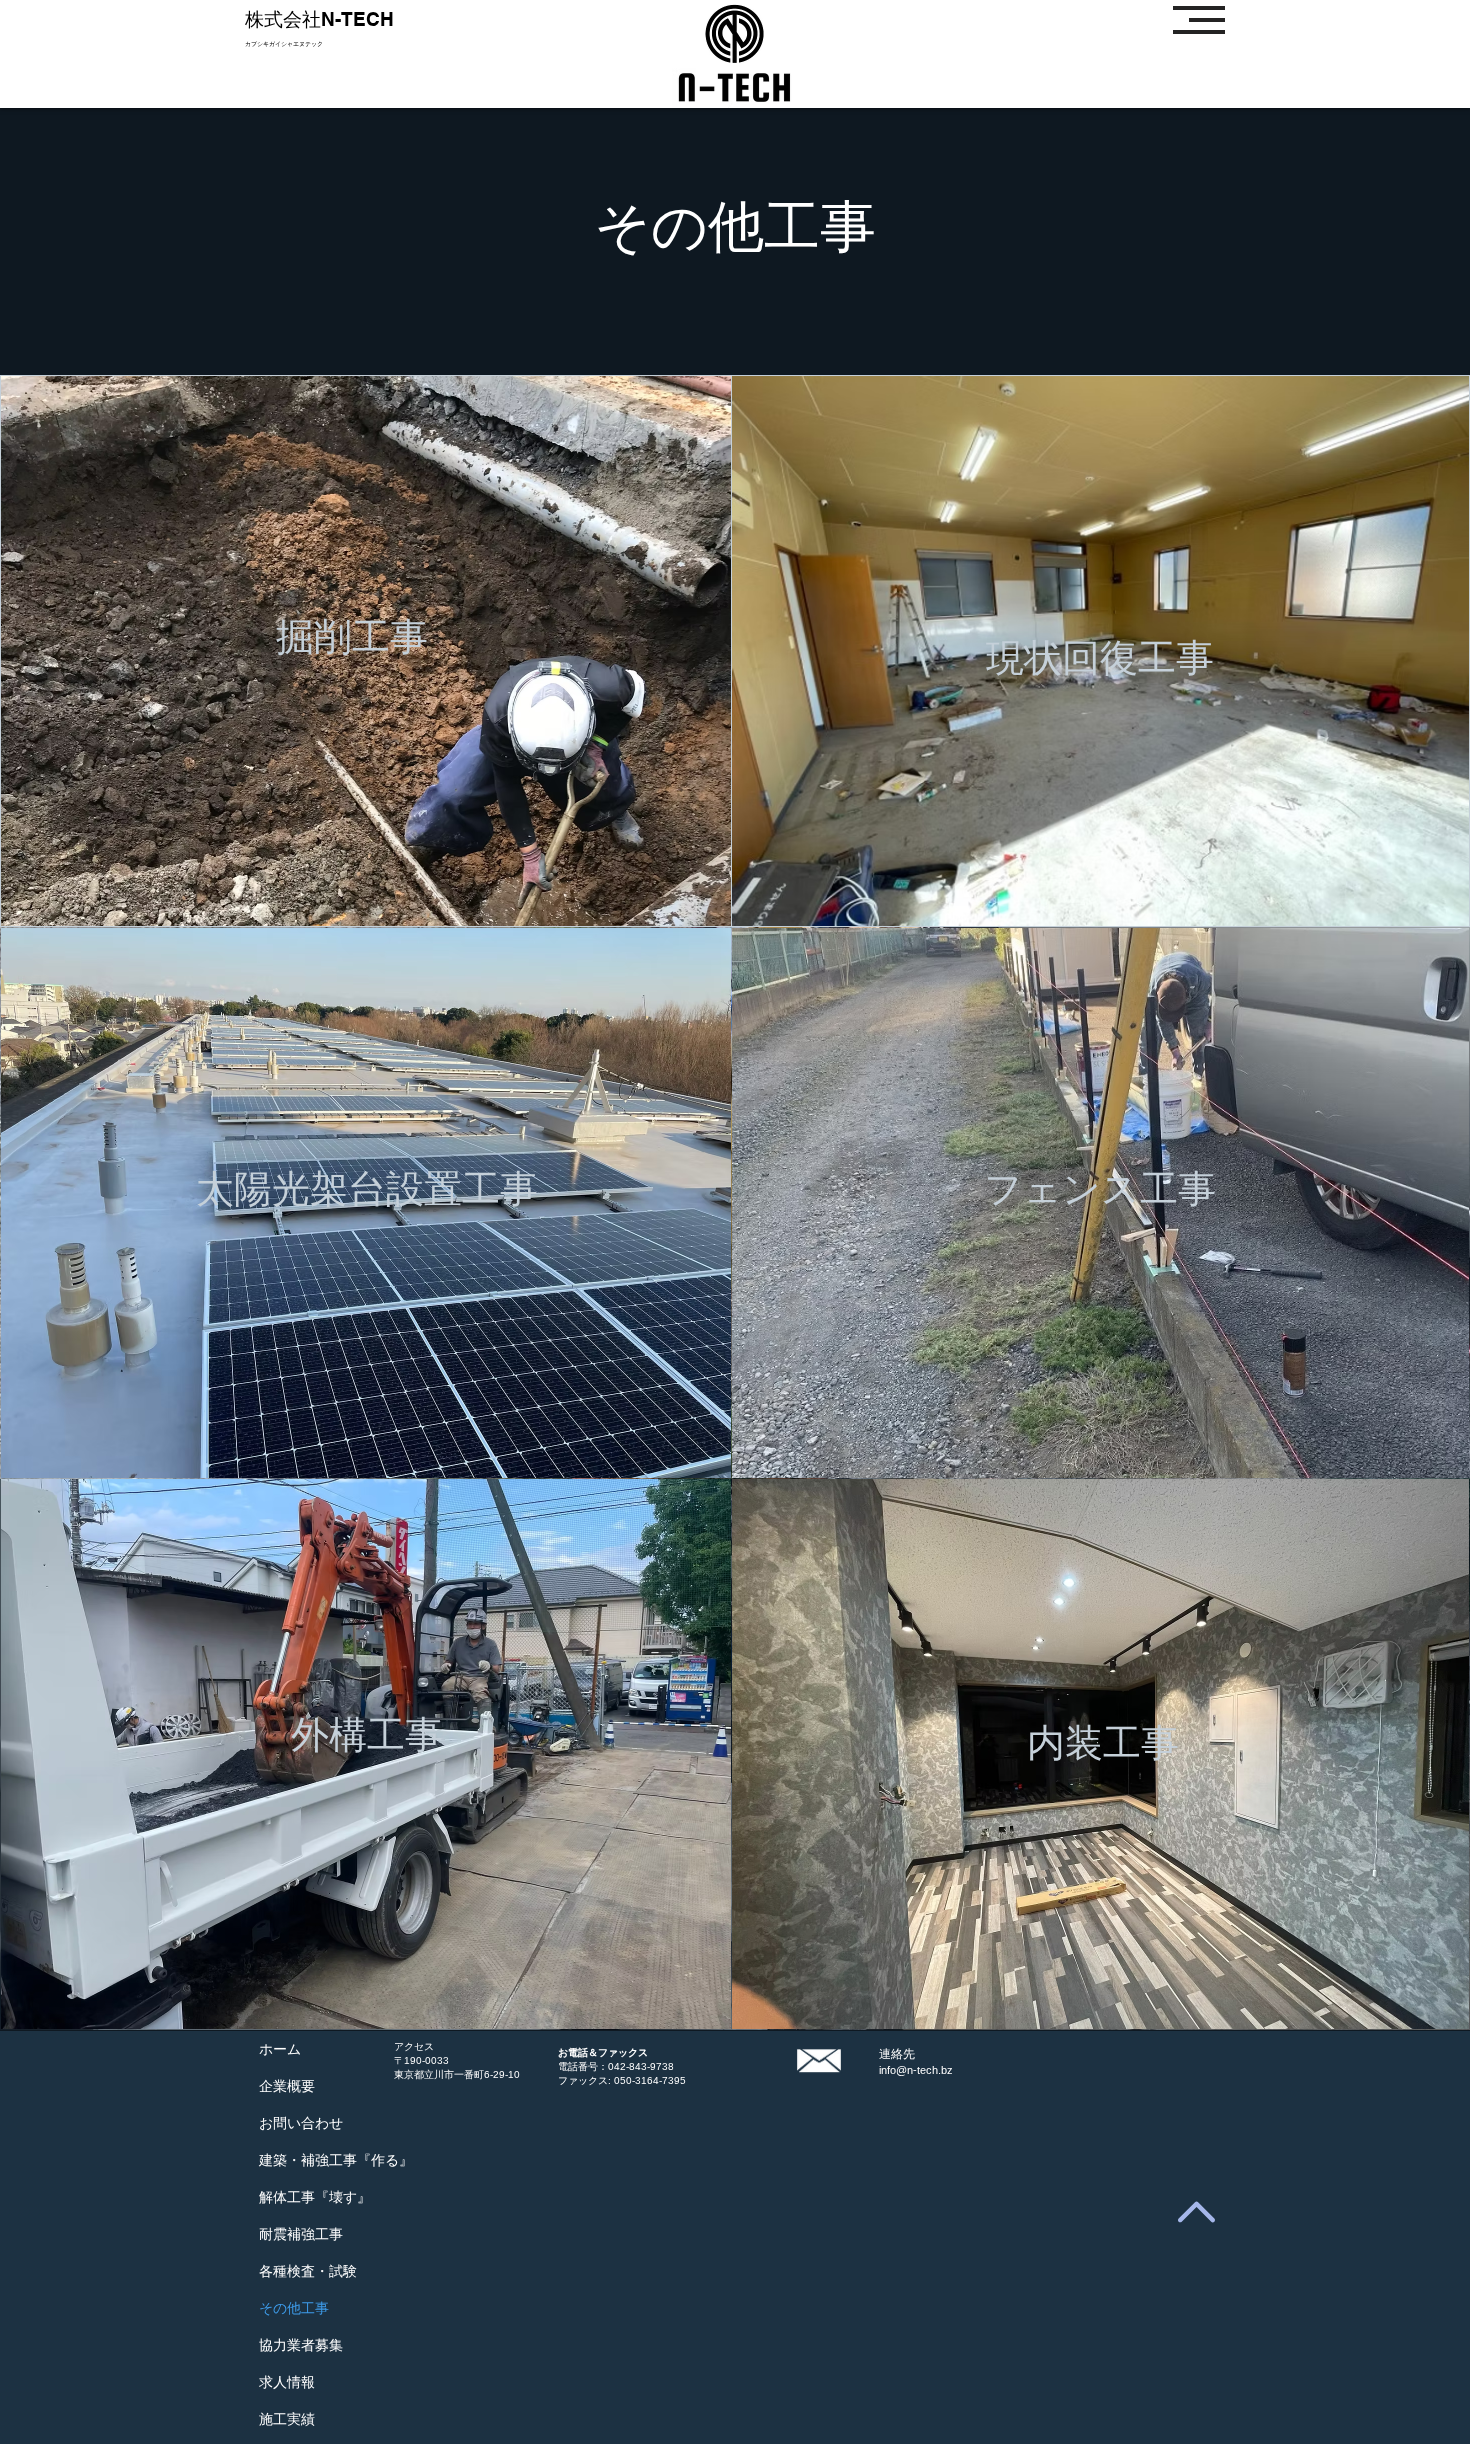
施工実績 (287, 2419)
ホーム (280, 2049)
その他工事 (294, 2308)
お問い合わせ (301, 2123)
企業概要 (287, 2086)
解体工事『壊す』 (315, 2197)
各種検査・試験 (308, 2271)
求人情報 (287, 2382)
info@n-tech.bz (916, 2070)
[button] (1199, 20)
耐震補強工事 (301, 2234)
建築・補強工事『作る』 (336, 2160)
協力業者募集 (301, 2345)
